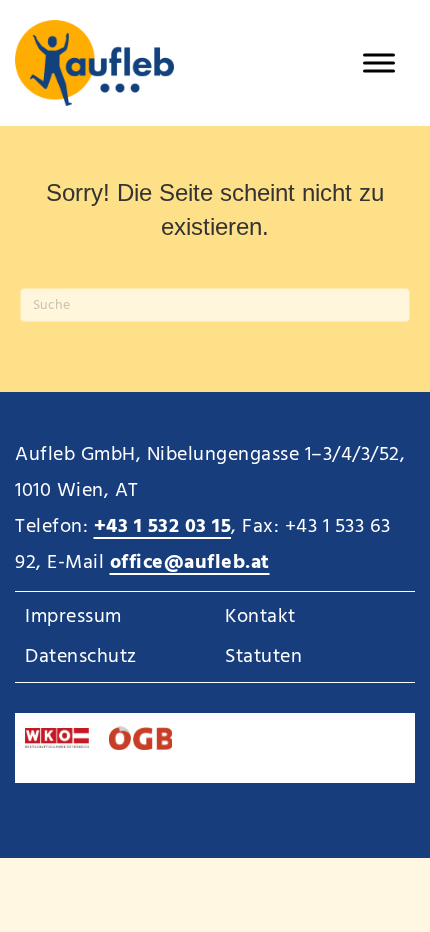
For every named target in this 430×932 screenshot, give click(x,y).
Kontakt (260, 617)
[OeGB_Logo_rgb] (141, 738)
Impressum (73, 617)
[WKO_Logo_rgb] (57, 738)
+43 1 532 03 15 (163, 527)
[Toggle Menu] (379, 62)
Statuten (263, 657)
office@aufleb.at (190, 563)
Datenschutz (81, 657)
